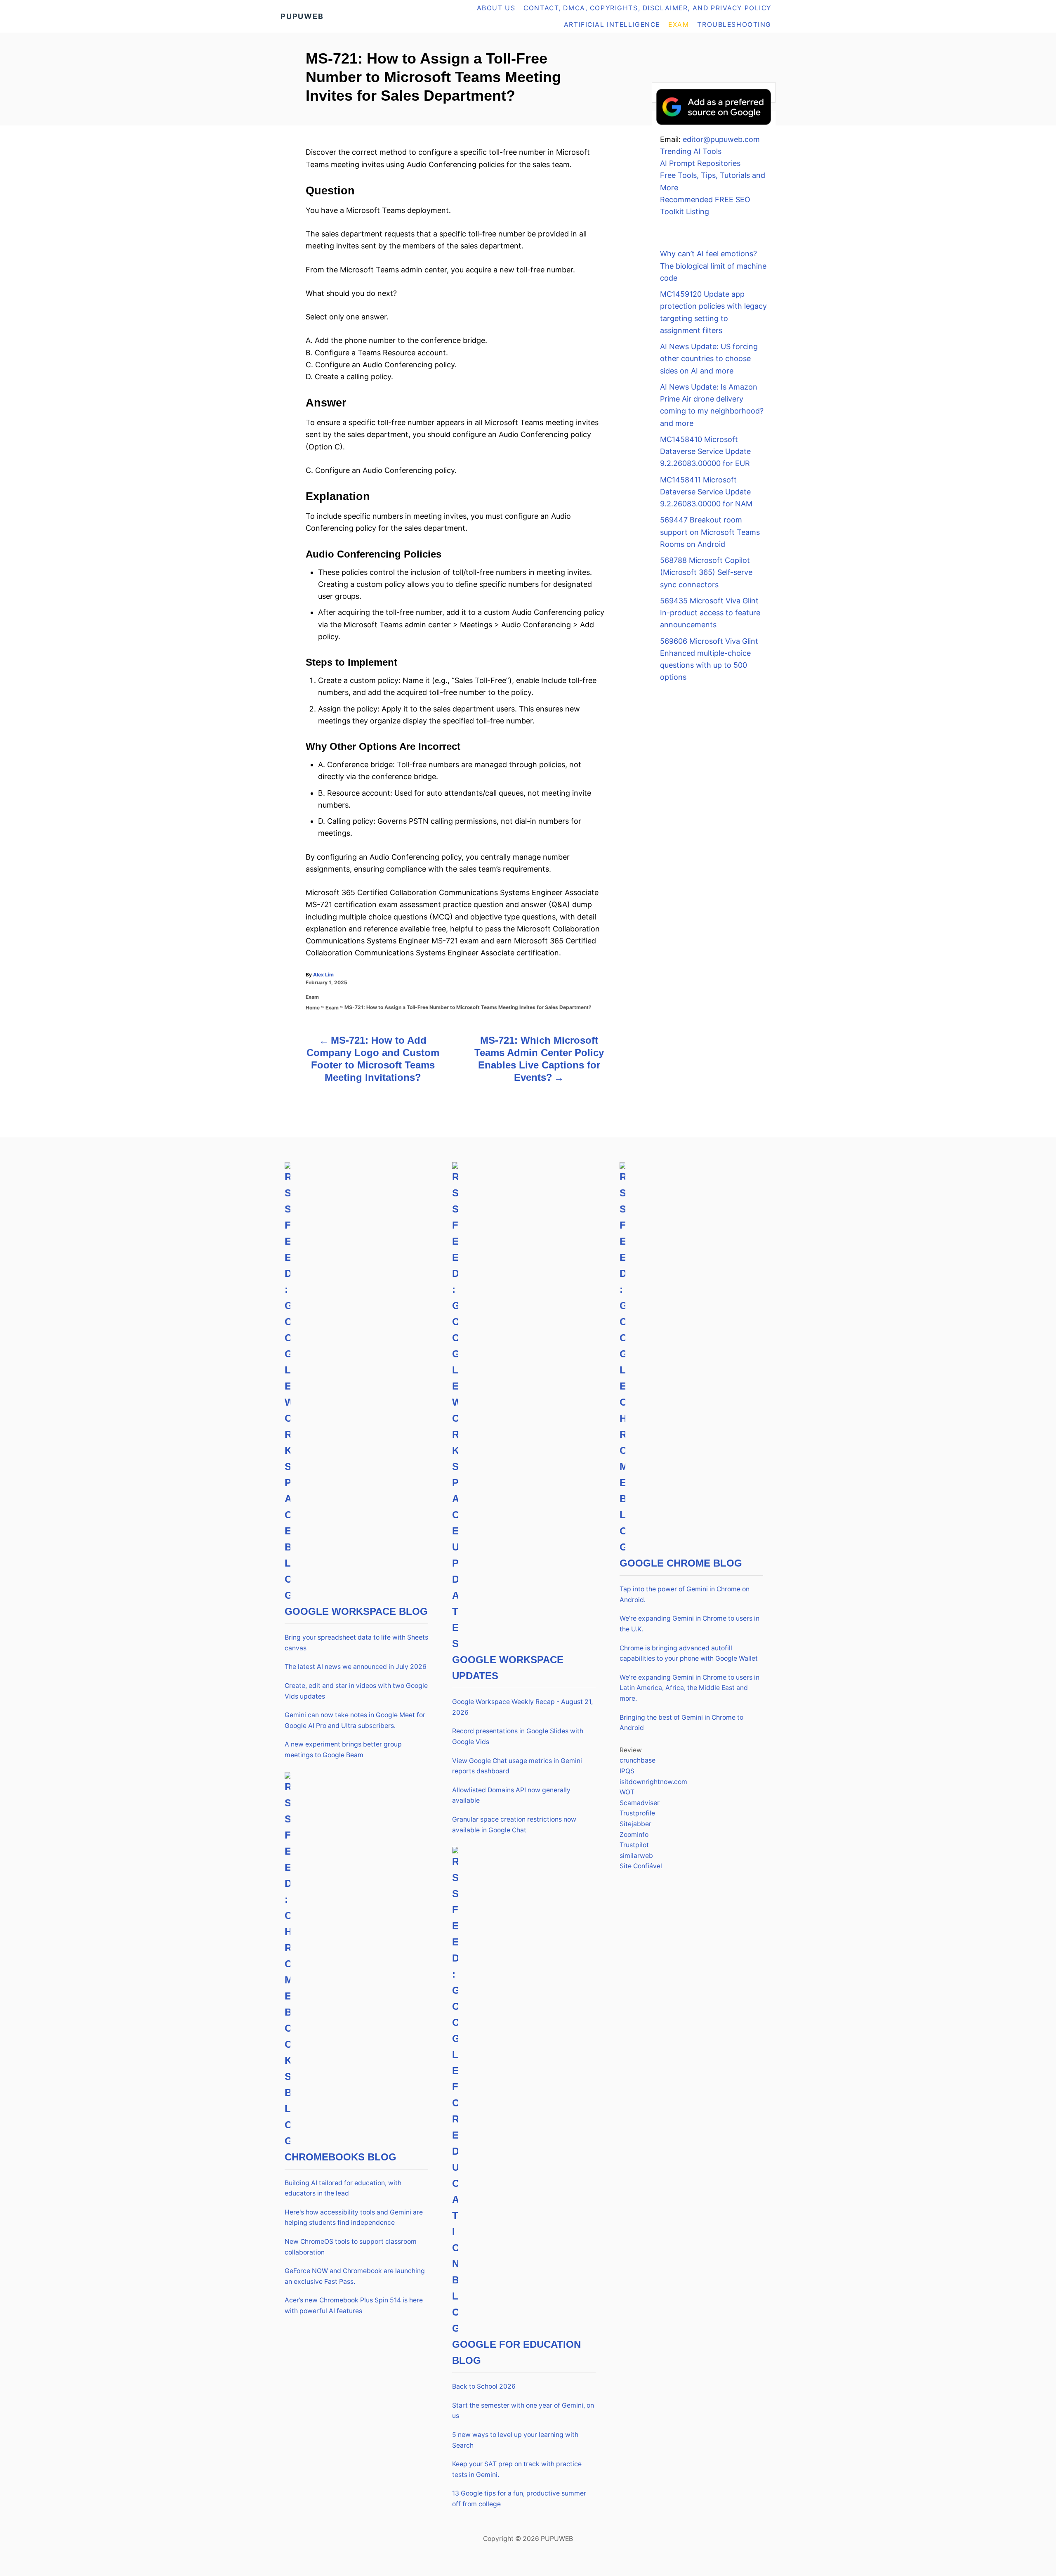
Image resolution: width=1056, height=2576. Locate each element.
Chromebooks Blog (341, 2157)
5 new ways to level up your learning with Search (515, 2440)
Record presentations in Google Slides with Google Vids (518, 1736)
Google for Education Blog (516, 2352)
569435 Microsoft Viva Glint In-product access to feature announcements (710, 613)
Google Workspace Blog (356, 1611)
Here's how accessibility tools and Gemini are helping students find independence (354, 2218)
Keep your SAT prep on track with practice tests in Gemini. (517, 2469)
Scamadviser (640, 1803)
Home (313, 1008)
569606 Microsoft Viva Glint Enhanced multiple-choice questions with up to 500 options (709, 659)
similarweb (636, 1856)
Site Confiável (641, 1866)
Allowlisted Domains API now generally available (511, 1795)
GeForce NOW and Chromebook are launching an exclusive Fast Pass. (355, 2276)
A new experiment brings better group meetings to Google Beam (343, 1750)
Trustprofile (637, 1813)
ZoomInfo (634, 1835)
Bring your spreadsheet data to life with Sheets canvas (356, 1643)
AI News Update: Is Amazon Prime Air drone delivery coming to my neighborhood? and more (712, 405)
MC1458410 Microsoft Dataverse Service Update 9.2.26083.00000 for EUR (705, 451)
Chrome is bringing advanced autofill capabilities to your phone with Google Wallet (689, 1653)
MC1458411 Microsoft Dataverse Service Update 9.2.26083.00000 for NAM (706, 492)
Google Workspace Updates (508, 1668)
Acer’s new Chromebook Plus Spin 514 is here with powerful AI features (354, 2305)
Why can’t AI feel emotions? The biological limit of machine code (713, 266)
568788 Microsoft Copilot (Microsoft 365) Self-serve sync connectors (706, 572)
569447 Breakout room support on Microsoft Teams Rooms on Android (710, 532)
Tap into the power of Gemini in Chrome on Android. (685, 1594)
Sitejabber (635, 1824)
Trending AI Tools (691, 151)
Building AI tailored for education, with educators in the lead (343, 2188)
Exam (312, 997)
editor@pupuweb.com (721, 139)
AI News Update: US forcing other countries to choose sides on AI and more (709, 359)
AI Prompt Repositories (700, 163)
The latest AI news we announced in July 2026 (356, 1667)
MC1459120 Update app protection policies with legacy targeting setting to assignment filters (713, 312)
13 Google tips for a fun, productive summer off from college (519, 2499)
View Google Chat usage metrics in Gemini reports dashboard (517, 1766)
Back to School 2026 (484, 2386)
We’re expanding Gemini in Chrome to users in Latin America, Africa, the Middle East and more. (689, 1688)
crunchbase (638, 1760)
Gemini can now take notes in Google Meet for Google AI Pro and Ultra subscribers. (355, 1720)
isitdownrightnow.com (653, 1782)
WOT (627, 1792)
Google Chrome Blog (681, 1563)
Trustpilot (634, 1845)
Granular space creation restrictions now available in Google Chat (514, 1825)
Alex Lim (323, 975)
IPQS (627, 1771)
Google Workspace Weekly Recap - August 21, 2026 (522, 1707)
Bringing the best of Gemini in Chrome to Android (681, 1723)
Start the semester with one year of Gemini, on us (523, 2411)
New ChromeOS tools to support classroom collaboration (351, 2247)
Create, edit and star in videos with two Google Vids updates (356, 1691)
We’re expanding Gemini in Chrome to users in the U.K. (689, 1624)
